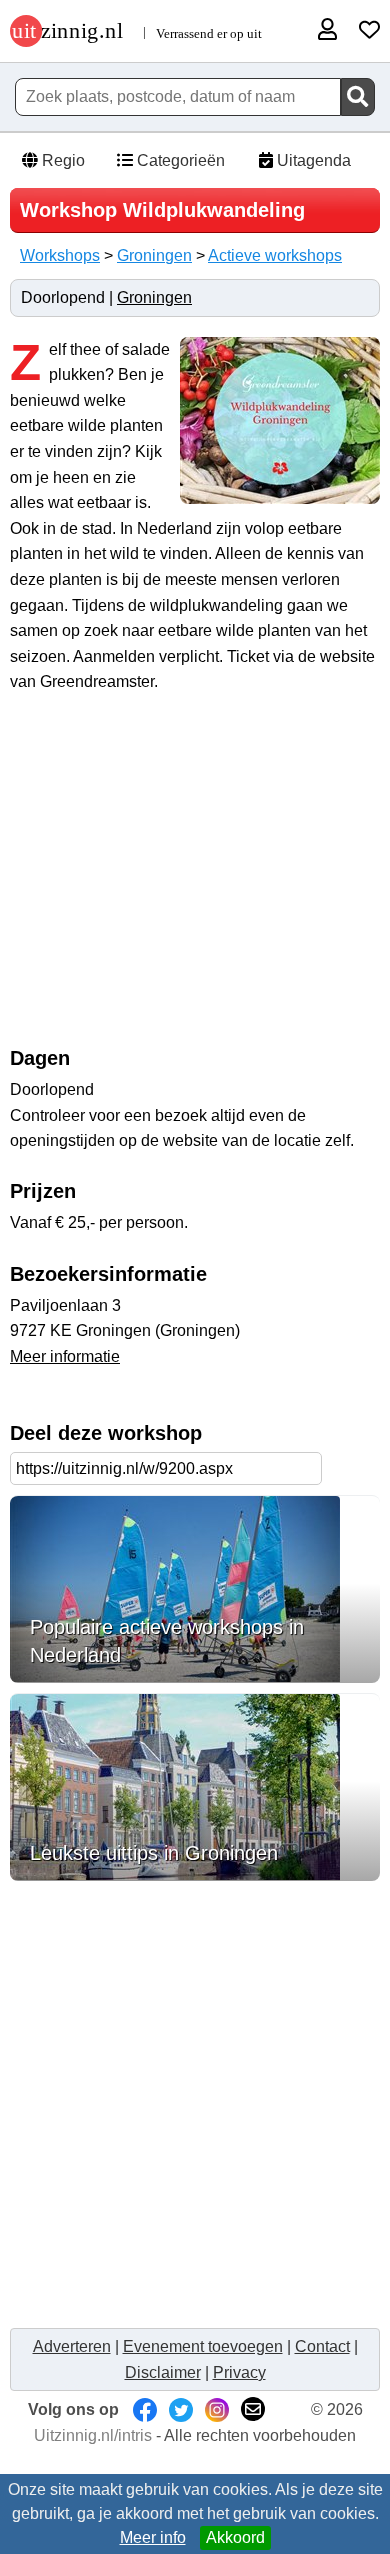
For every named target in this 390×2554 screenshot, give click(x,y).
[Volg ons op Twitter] (181, 2409)
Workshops (60, 255)
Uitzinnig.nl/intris (93, 2435)
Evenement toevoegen (203, 2346)
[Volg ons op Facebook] (145, 2409)
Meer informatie (65, 1356)
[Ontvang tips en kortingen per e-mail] (253, 2409)
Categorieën (179, 160)
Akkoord (235, 2537)
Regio (61, 160)
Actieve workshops (275, 255)
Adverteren (72, 2346)
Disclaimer (163, 2372)
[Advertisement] (195, 881)
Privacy (239, 2372)
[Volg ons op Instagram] (217, 2409)
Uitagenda (312, 160)
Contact (322, 2346)
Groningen (154, 255)
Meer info (153, 2537)
